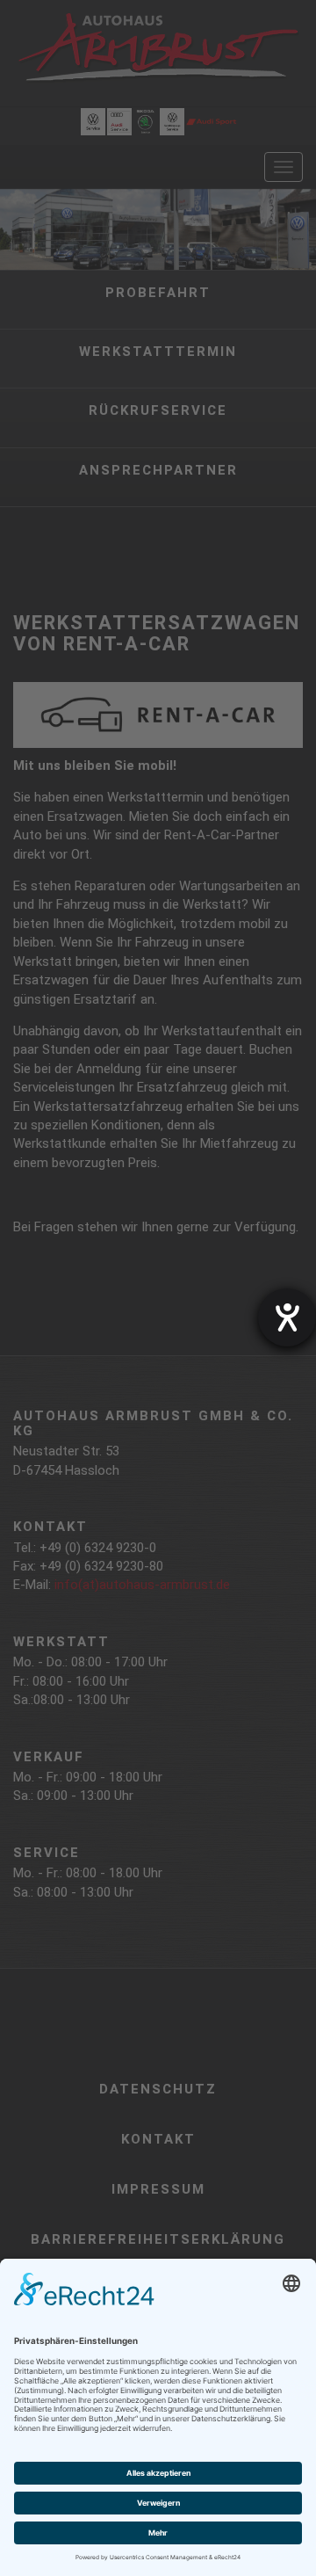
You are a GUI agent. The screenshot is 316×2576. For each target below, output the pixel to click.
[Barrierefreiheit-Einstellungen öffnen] (287, 1317)
